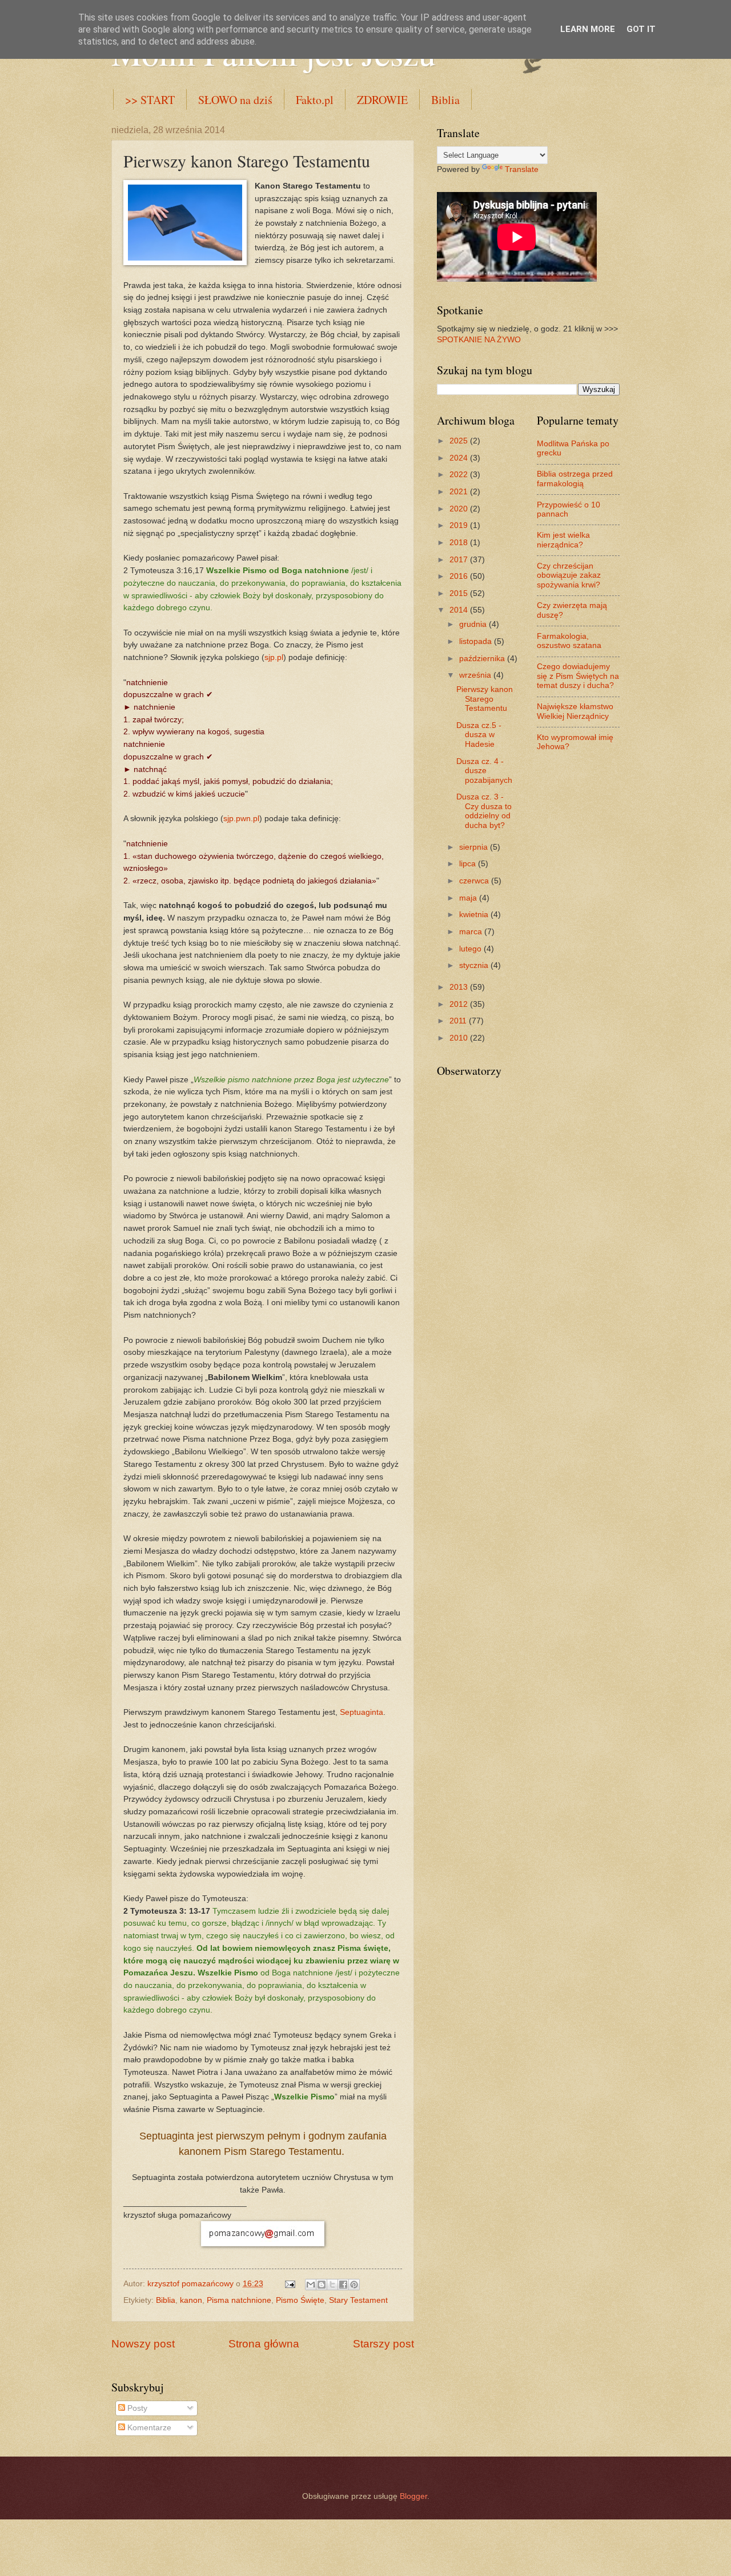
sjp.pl (274, 657)
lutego (471, 949)
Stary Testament (358, 2300)
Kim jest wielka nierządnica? (563, 540)
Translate (522, 169)
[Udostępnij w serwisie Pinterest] (354, 2285)
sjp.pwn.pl (241, 818)
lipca (469, 864)
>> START (150, 100)
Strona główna (264, 2344)
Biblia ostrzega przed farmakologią (575, 479)
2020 (460, 509)
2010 (460, 1038)
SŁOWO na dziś (235, 100)
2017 (460, 560)
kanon (191, 2300)
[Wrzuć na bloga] (322, 2285)
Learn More (588, 29)
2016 (460, 576)
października (483, 659)
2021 (460, 492)
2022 (460, 475)
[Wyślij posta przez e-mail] (290, 2284)
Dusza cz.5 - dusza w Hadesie (479, 735)
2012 (460, 1004)
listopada (477, 641)
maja (469, 898)
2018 (460, 543)
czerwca (475, 881)
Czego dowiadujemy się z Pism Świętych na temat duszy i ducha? (578, 676)
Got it (641, 29)
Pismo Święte (300, 2300)
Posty (136, 2408)
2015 (460, 593)
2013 (460, 987)
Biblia (445, 100)
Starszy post (383, 2344)
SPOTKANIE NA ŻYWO (479, 340)
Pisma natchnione (239, 2300)
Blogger (413, 2496)
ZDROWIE (382, 100)
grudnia (474, 624)
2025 (460, 441)
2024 (460, 458)
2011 (459, 1021)
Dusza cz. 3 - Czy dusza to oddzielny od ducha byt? (484, 811)
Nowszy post (143, 2344)
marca (472, 932)
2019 (460, 525)
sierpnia (475, 847)
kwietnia (475, 915)
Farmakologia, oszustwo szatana (569, 641)
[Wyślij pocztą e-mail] (311, 2285)
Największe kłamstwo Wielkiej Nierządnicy (575, 711)
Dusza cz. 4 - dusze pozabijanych (484, 771)
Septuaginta (362, 1712)
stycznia (475, 965)
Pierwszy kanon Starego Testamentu (485, 699)
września (476, 675)
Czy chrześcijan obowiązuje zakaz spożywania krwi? (569, 575)
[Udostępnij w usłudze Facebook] (343, 2285)
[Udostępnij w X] (332, 2285)
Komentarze (148, 2428)
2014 (460, 610)
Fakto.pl (315, 100)
